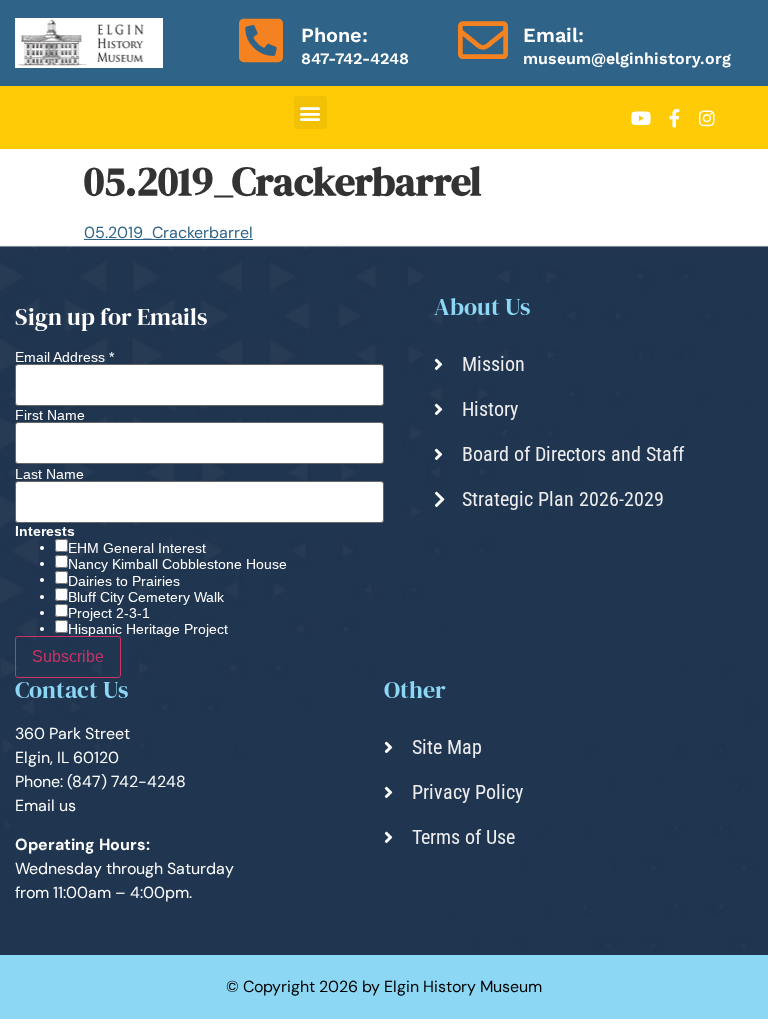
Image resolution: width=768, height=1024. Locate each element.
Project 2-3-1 (109, 613)
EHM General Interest (137, 548)
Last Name (49, 474)
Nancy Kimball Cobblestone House (177, 564)
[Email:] (483, 40)
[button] (310, 112)
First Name (50, 415)
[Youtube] (641, 118)
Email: (553, 35)
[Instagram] (707, 118)
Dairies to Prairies (124, 581)
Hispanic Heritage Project (148, 629)
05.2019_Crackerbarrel (168, 232)
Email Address (64, 357)
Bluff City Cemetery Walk (146, 597)
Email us (45, 805)
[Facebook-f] (674, 118)
